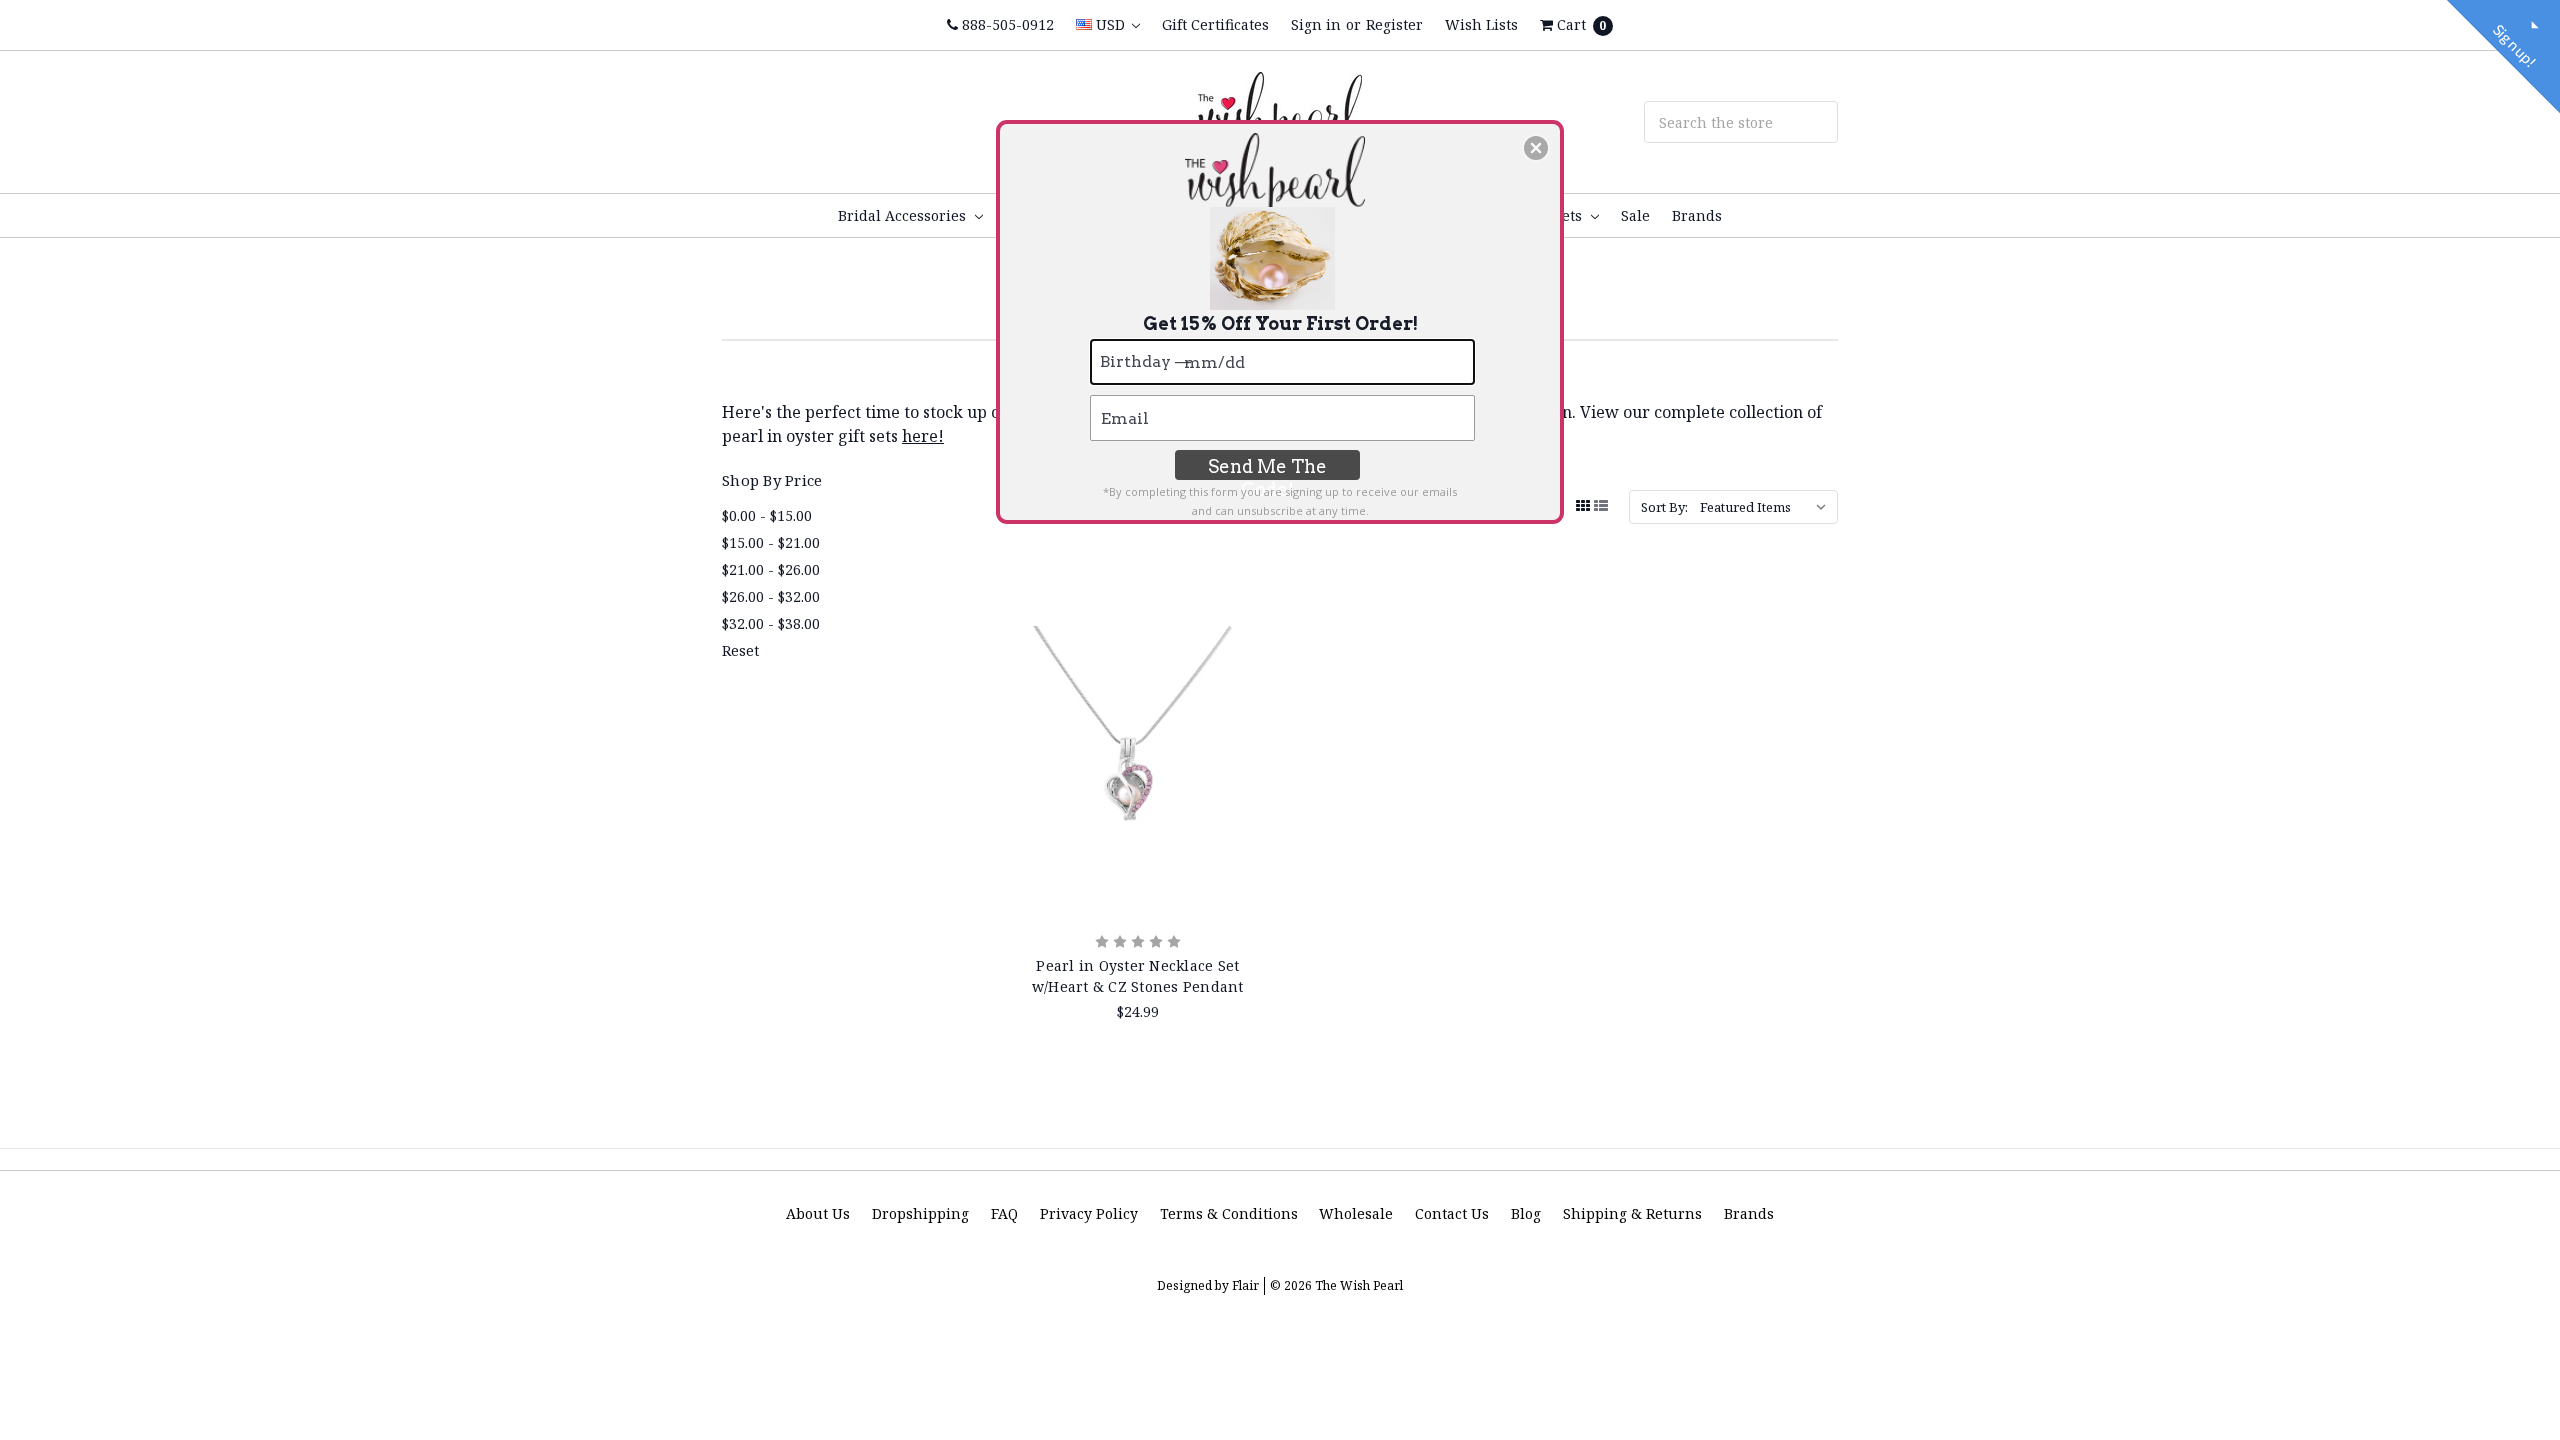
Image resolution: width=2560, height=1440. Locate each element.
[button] (1536, 148)
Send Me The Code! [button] (1267, 468)
